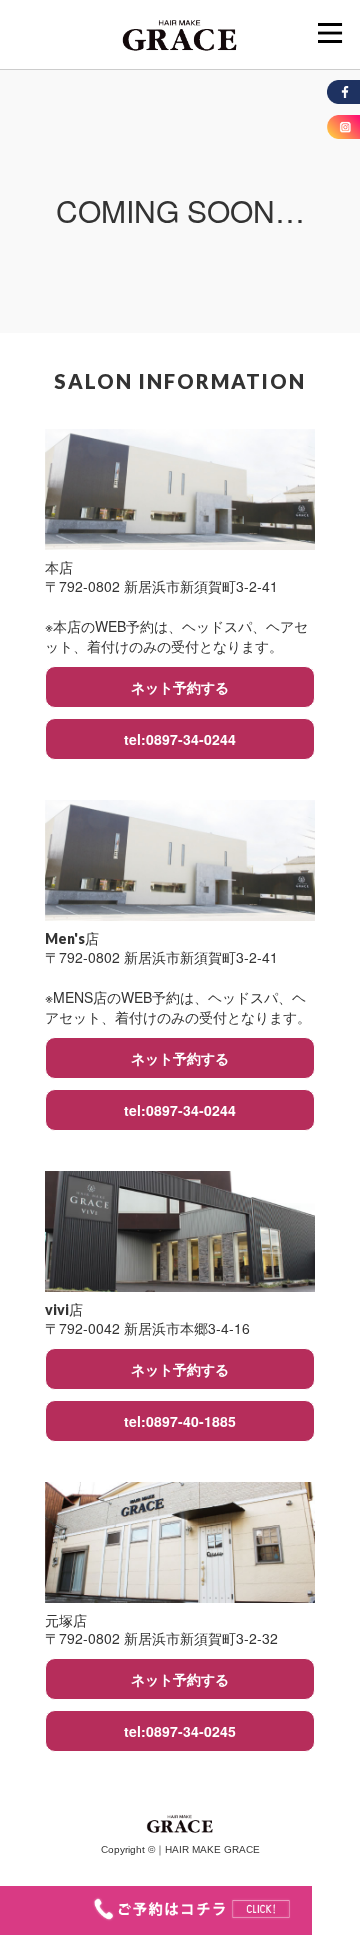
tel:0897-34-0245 (180, 1731)
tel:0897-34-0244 (180, 739)
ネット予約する (180, 687)
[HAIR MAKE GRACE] (180, 33)
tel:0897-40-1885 (180, 1421)
